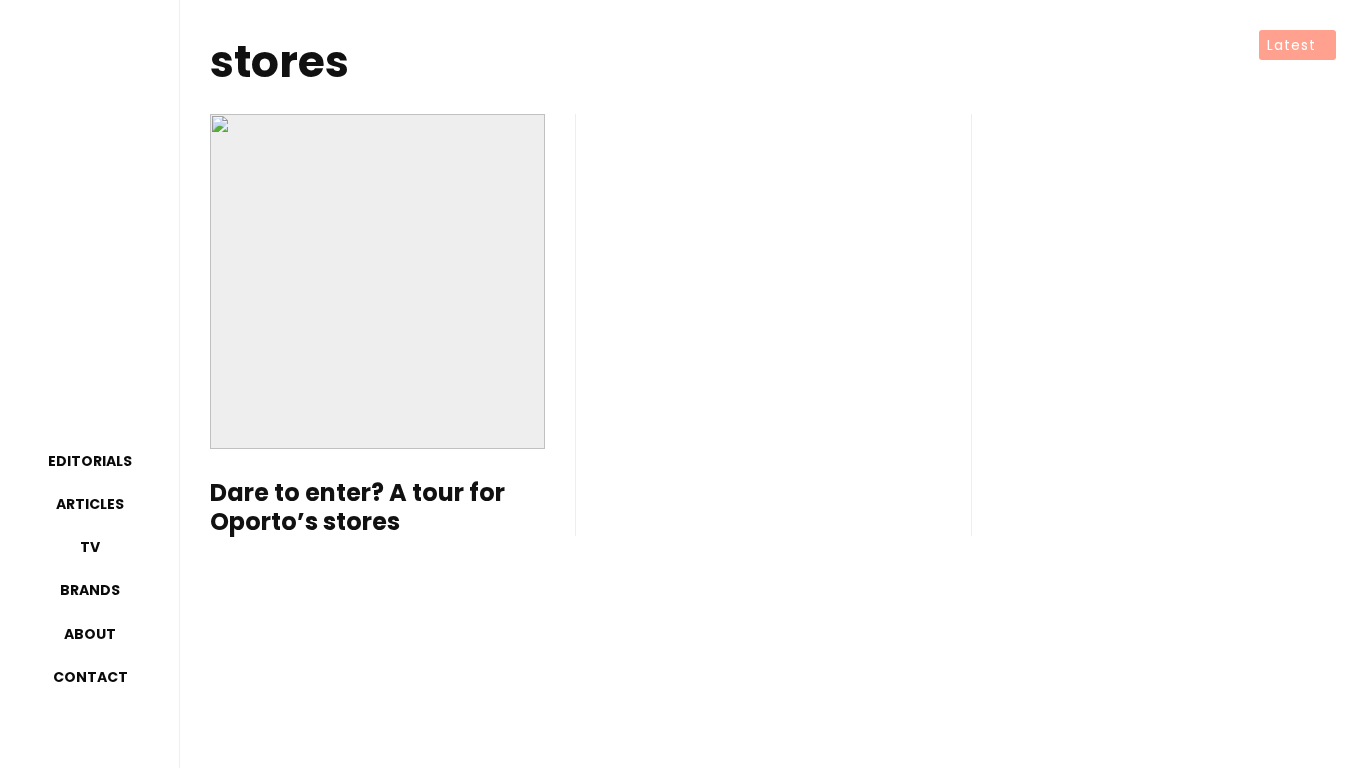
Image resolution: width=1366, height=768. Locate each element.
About (90, 634)
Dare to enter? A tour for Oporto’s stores (357, 508)
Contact (90, 677)
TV (90, 547)
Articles (90, 504)
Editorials (90, 461)
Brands (90, 590)
